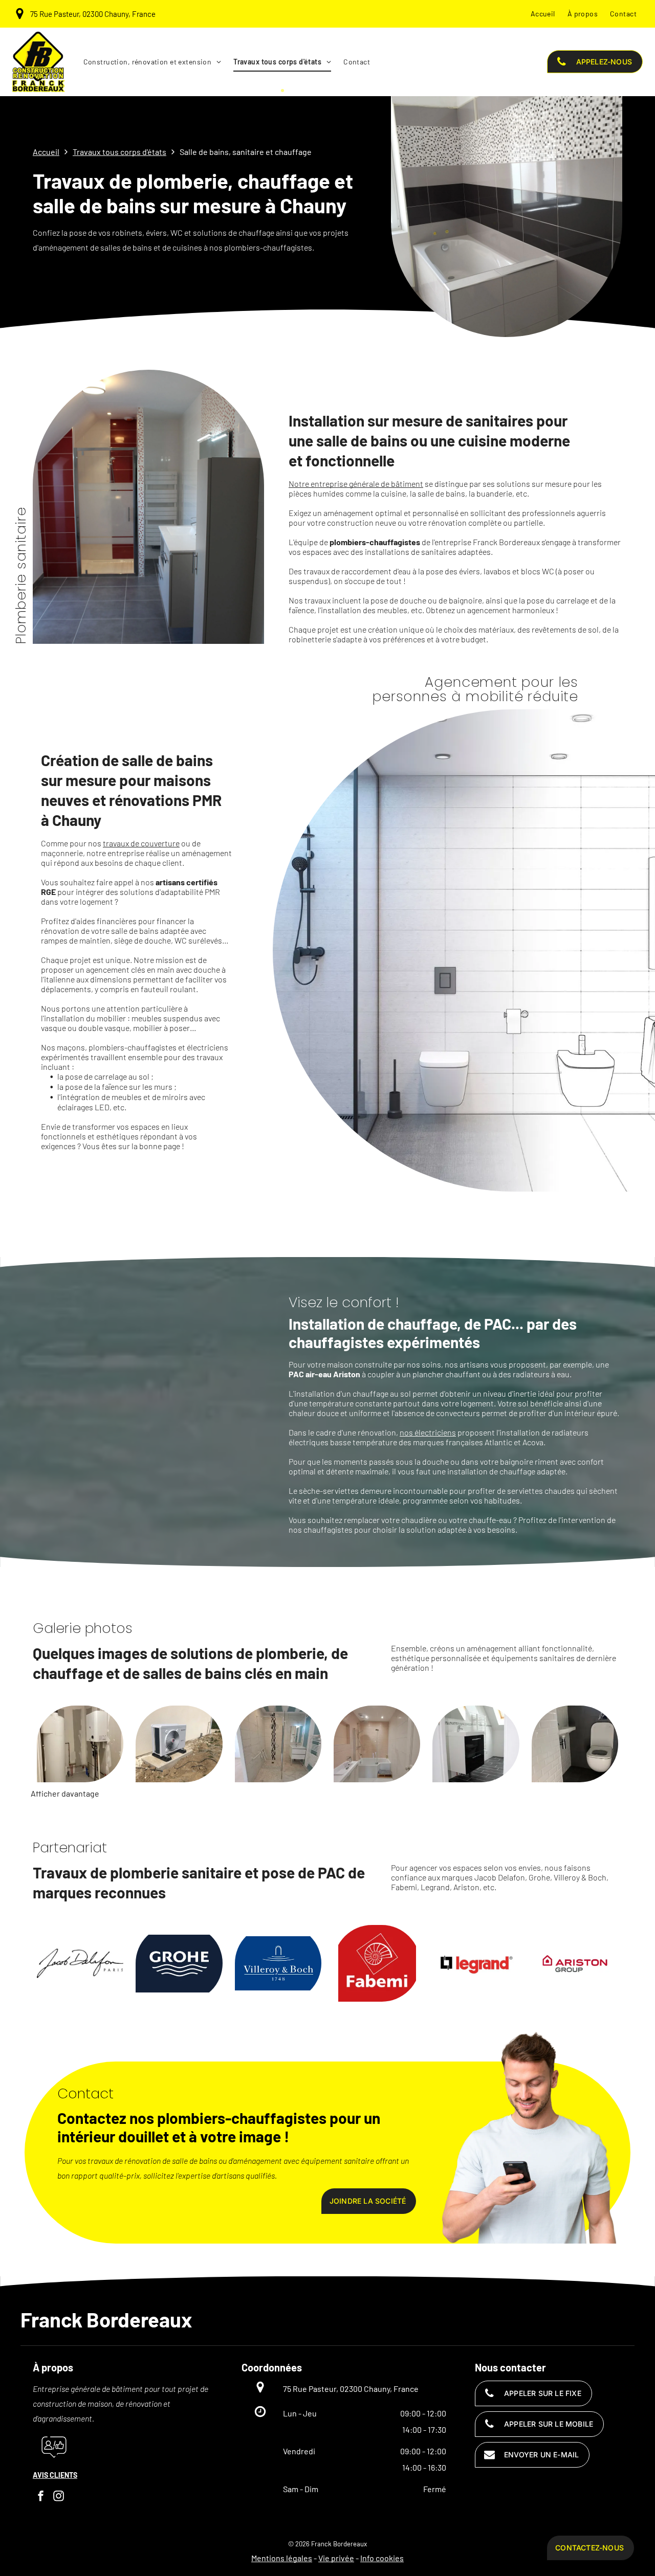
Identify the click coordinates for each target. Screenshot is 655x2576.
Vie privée (336, 2558)
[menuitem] (543, 14)
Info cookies (382, 2558)
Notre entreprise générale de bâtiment (356, 484)
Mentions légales (282, 2558)
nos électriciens (428, 1432)
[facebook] (41, 2497)
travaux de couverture (141, 843)
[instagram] (59, 2497)
